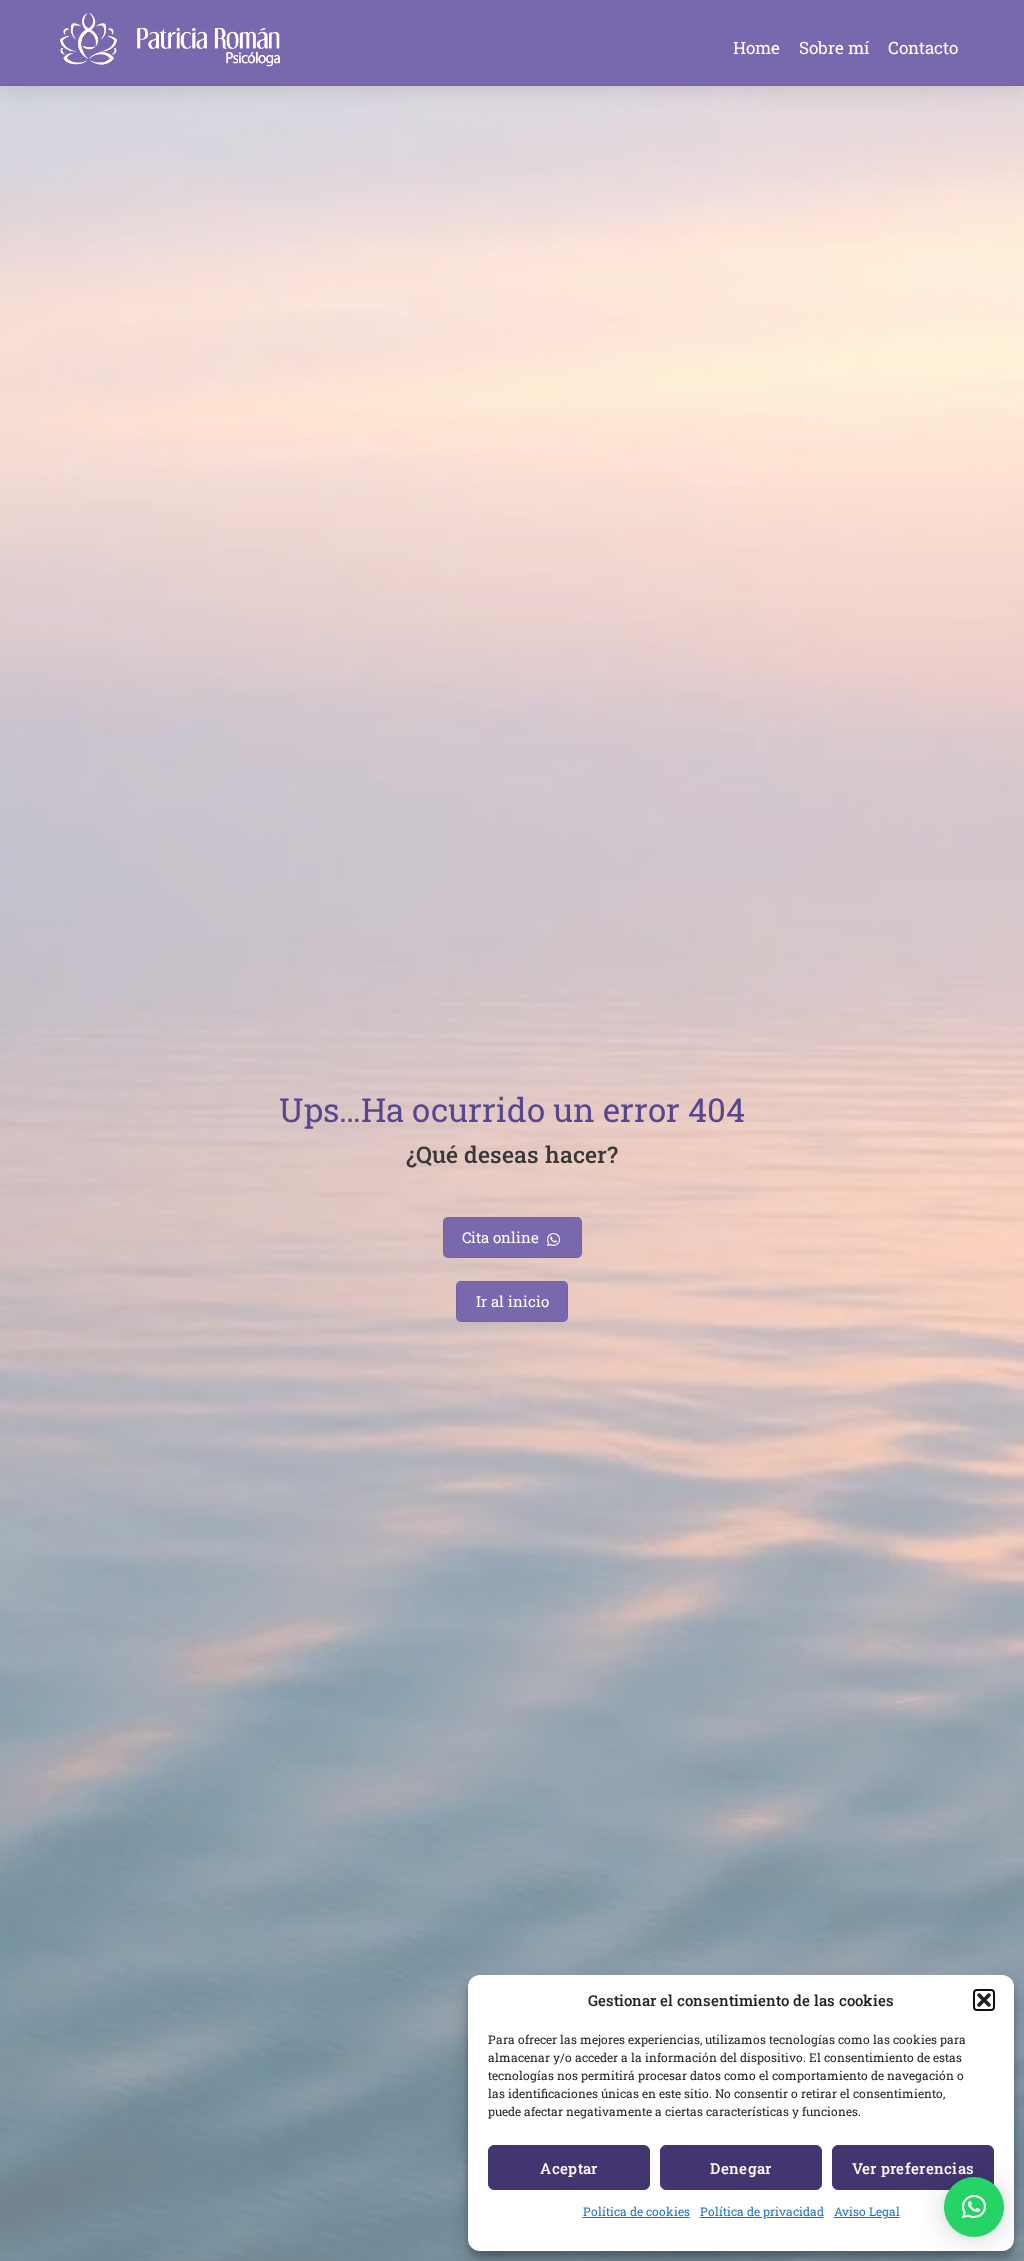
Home (756, 47)
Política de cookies (636, 2211)
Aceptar (568, 2168)
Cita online (500, 1237)
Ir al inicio (512, 1301)
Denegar (740, 2168)
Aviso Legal (867, 2211)
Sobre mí (834, 47)
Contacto (923, 47)
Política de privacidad (762, 2211)
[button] (984, 2000)
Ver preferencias (913, 2168)
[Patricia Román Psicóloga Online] (170, 58)
